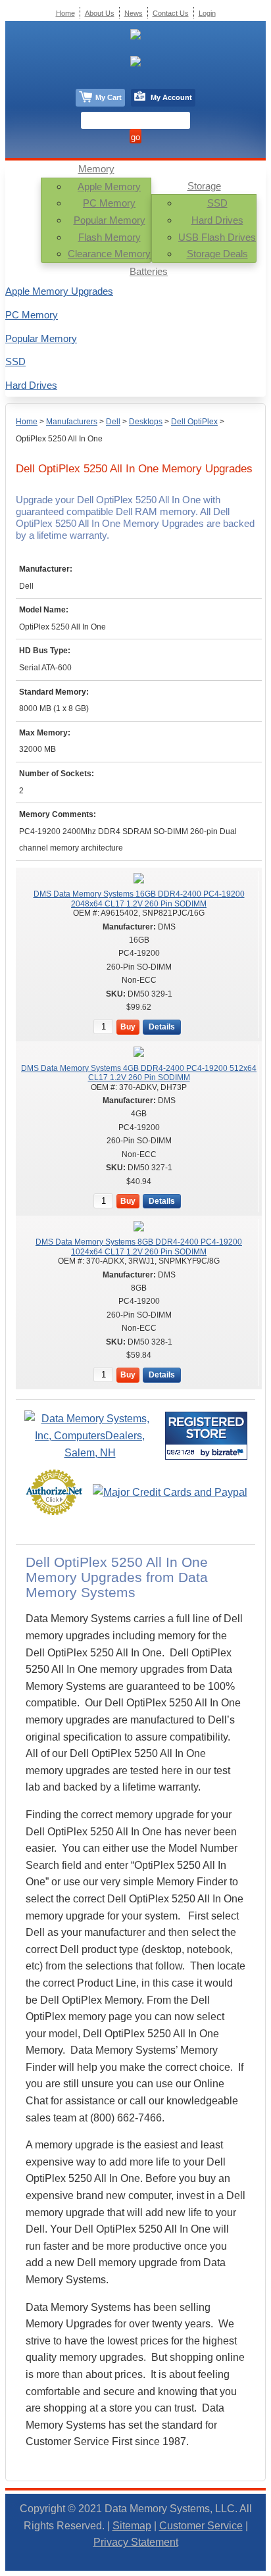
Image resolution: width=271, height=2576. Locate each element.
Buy (128, 1027)
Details (162, 1027)
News (134, 13)
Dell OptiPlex (194, 422)
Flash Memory (110, 237)
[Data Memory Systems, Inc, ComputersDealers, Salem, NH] (90, 1453)
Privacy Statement (136, 2542)
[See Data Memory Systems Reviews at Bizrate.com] (206, 1436)
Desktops (146, 422)
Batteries (149, 271)
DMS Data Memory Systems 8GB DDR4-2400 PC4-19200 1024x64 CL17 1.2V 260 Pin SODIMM (139, 1247)
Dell (113, 422)
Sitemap (132, 2526)
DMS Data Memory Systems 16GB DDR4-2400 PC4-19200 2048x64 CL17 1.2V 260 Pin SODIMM (139, 899)
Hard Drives (217, 220)
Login (207, 13)
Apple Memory (109, 186)
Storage (204, 186)
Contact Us (171, 13)
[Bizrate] (229, 1452)
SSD (217, 203)
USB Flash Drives (217, 237)
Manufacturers (72, 422)
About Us (100, 13)
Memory (96, 169)
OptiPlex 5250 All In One (59, 439)
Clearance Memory (109, 254)
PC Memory (109, 203)
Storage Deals (217, 254)
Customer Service (201, 2526)
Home (27, 422)
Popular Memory (110, 220)
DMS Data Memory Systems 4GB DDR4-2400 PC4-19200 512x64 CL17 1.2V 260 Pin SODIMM (139, 1073)
